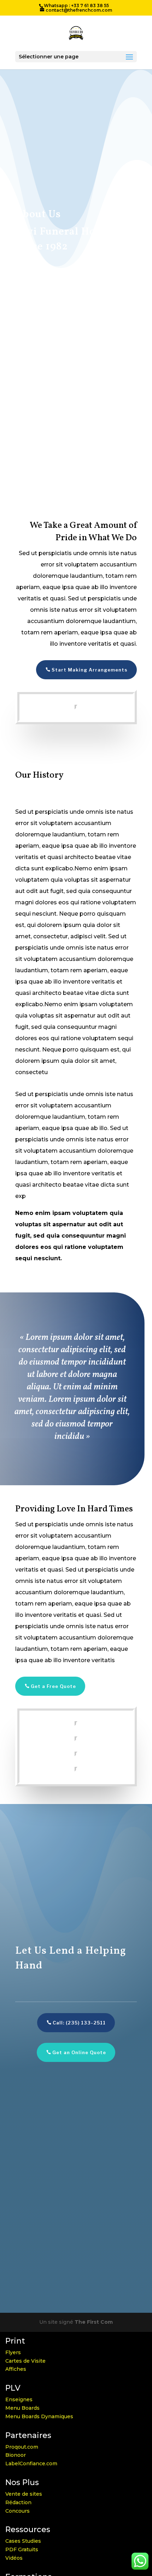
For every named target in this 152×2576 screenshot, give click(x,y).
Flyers (13, 2352)
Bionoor (16, 2455)
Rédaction (18, 2502)
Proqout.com (22, 2447)
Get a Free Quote (53, 1686)
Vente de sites (24, 2494)
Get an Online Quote (79, 2052)
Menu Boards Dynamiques (39, 2416)
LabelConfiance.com (31, 2463)
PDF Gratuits (22, 2549)
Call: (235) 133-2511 (79, 2023)
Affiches (16, 2369)
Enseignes (19, 2399)
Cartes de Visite (25, 2361)
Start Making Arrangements (90, 670)
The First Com (94, 2322)
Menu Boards (22, 2408)
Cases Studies (23, 2541)
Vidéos (14, 2558)
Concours (17, 2511)
